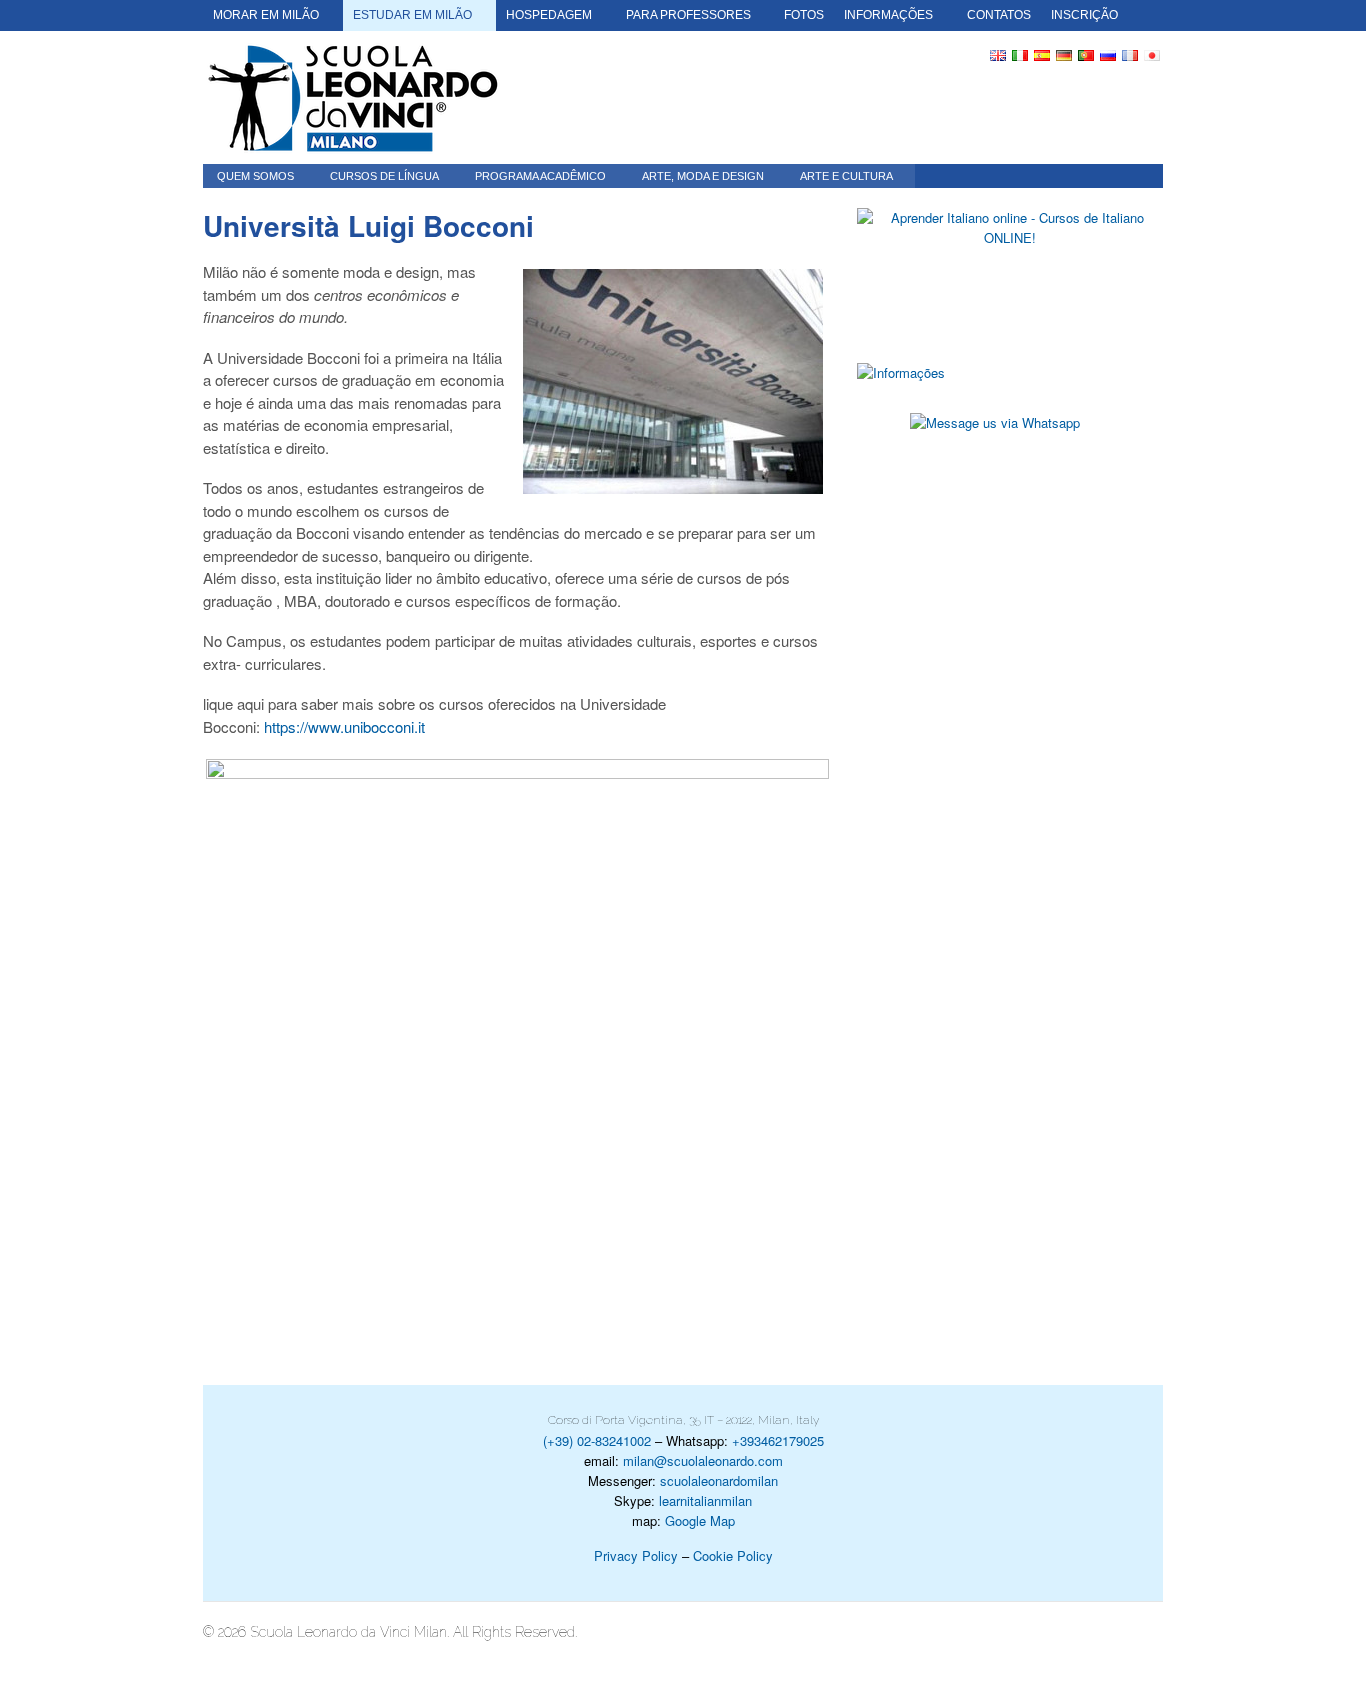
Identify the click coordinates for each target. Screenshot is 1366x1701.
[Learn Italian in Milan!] (353, 97)
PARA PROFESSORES (688, 15)
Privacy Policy (636, 1555)
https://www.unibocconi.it (344, 726)
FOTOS (804, 15)
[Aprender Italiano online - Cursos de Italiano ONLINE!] (1010, 270)
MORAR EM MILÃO (266, 15)
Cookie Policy (733, 1555)
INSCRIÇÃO (1084, 15)
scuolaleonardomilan (719, 1480)
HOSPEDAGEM (549, 15)
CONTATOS (999, 15)
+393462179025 (778, 1440)
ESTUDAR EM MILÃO (412, 15)
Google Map (700, 1520)
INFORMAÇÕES (888, 15)
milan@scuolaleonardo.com (703, 1460)
